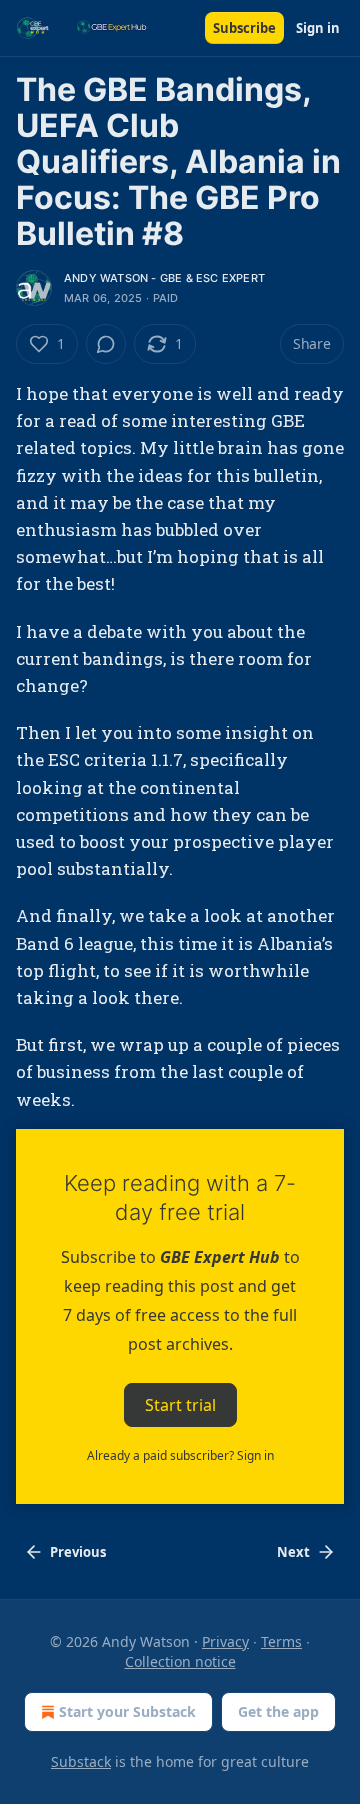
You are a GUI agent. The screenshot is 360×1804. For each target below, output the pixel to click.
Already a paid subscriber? (180, 1455)
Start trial (180, 1404)
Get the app (278, 1711)
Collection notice (180, 1661)
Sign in (318, 28)
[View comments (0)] (106, 344)
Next (293, 1552)
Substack (81, 1761)
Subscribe (244, 28)
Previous (78, 1552)
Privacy (225, 1641)
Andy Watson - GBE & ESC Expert (164, 278)
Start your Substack (127, 1711)
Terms (281, 1641)
